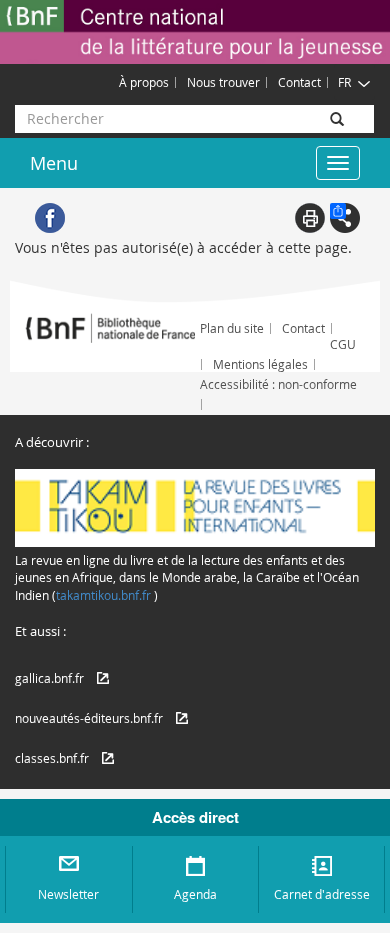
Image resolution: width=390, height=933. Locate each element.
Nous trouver (223, 82)
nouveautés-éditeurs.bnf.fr (89, 718)
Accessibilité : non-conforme (278, 384)
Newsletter (68, 894)
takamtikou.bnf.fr (103, 595)
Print (310, 218)
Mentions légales (260, 364)
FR (344, 82)
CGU (343, 344)
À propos (144, 82)
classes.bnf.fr (52, 758)
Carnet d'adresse (322, 894)
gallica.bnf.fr (49, 678)
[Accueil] (195, 32)
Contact (299, 82)
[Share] (345, 218)
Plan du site (232, 328)
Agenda (195, 894)
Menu (54, 163)
